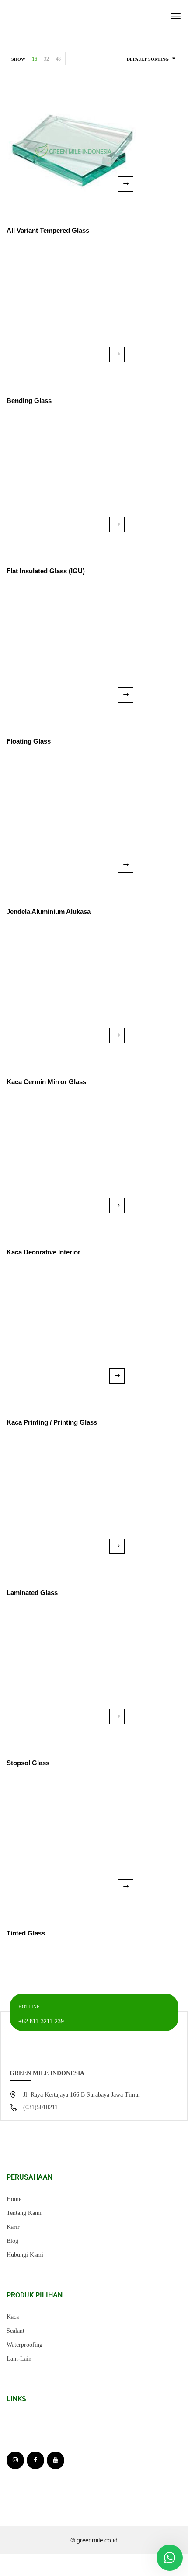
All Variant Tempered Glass (48, 230)
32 (46, 59)
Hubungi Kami (25, 2255)
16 (35, 59)
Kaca (13, 2317)
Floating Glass (29, 741)
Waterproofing (24, 2345)
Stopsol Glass (28, 1763)
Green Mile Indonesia (47, 2073)
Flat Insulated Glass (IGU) (46, 571)
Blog (12, 2241)
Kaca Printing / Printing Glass (52, 1422)
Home (14, 2199)
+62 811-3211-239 (41, 2021)
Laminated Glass (32, 1593)
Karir (13, 2227)
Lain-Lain (19, 2359)
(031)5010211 (40, 2107)
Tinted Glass (26, 1933)
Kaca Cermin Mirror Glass (46, 1082)
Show (18, 59)
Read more (126, 184)
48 (58, 59)
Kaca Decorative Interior (44, 1252)
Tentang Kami (24, 2213)
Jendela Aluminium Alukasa (49, 911)
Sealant (16, 2331)
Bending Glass (29, 401)
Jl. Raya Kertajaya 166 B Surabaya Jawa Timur (82, 2095)
